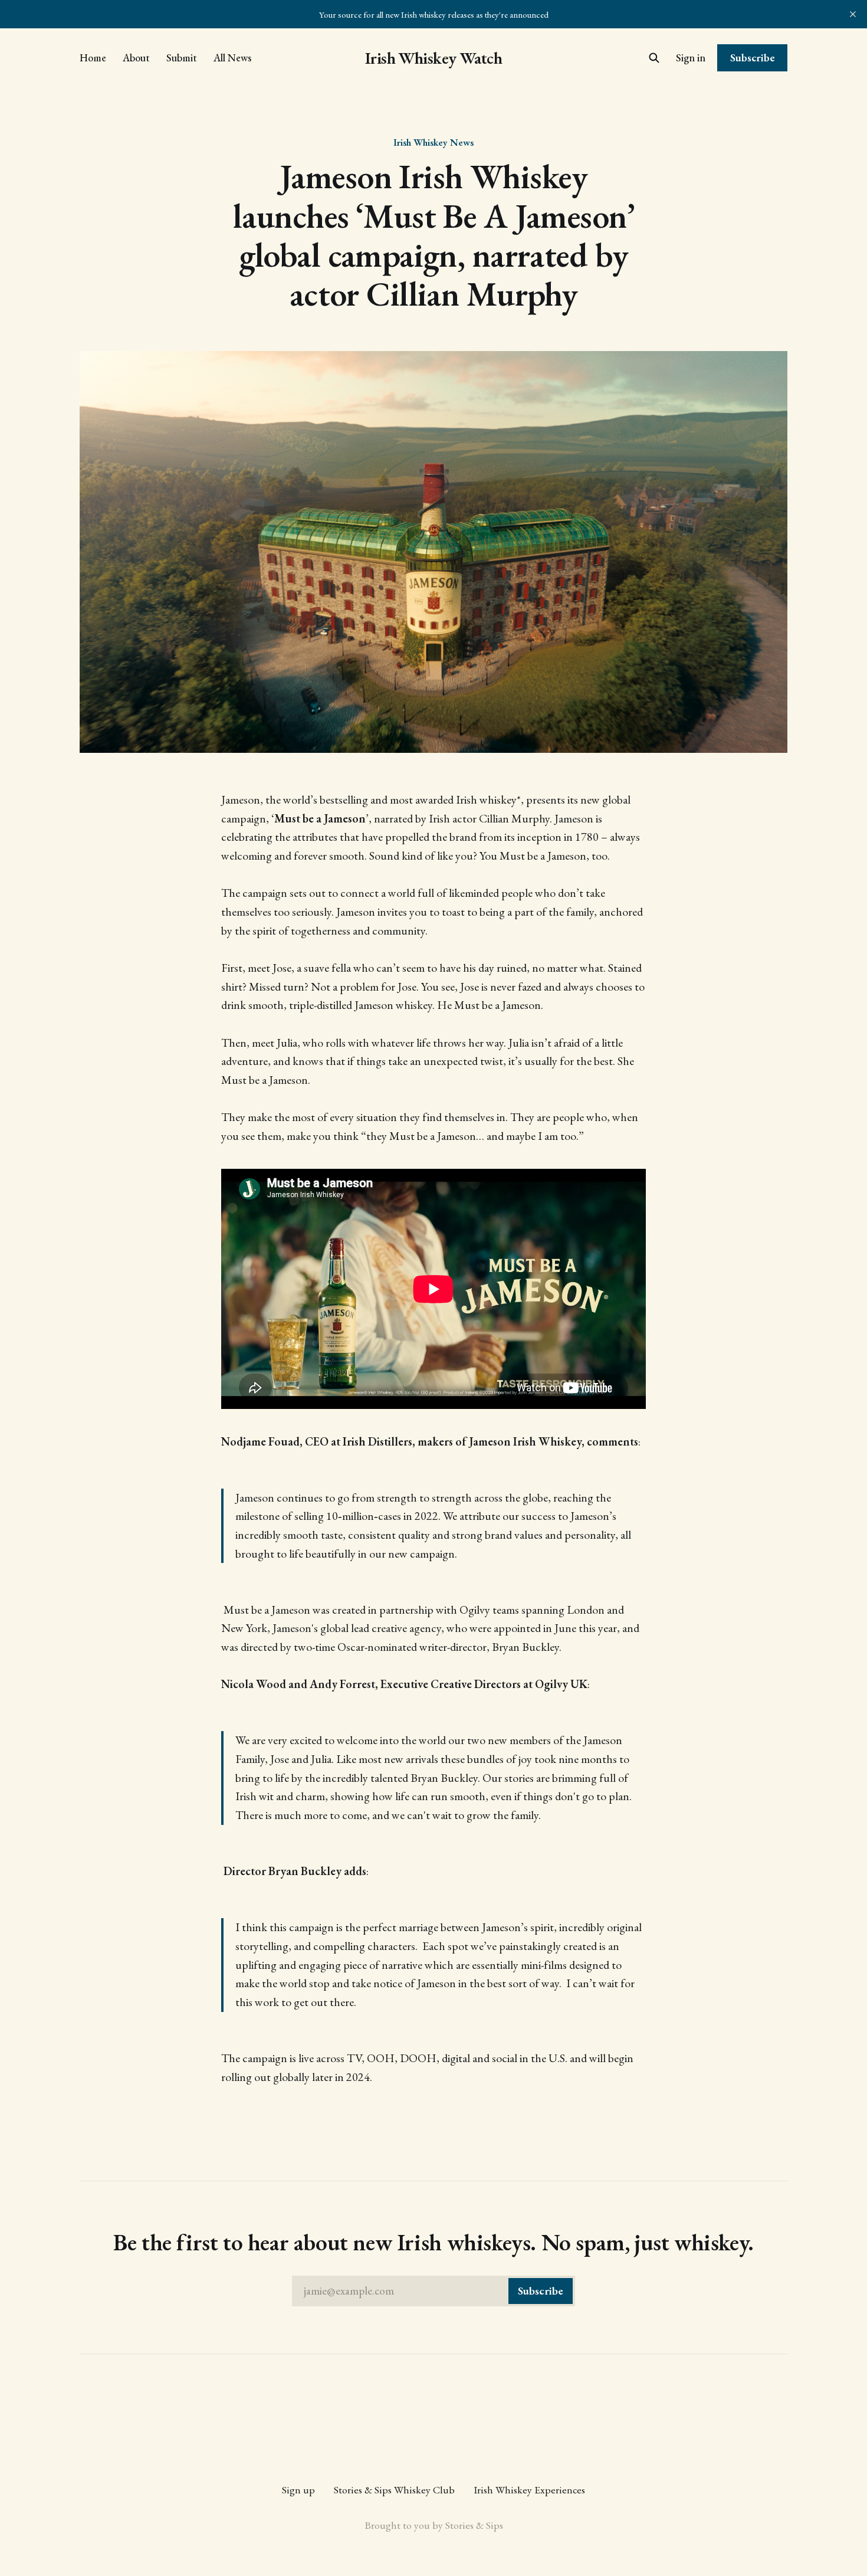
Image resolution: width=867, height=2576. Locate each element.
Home (93, 58)
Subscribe (753, 58)
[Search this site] (654, 58)
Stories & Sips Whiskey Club (394, 2490)
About (136, 58)
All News (232, 58)
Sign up (298, 2490)
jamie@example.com (433, 2291)
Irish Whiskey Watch (433, 58)
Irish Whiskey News (433, 142)
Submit (182, 58)
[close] (853, 14)
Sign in (691, 58)
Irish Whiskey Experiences (529, 2490)
